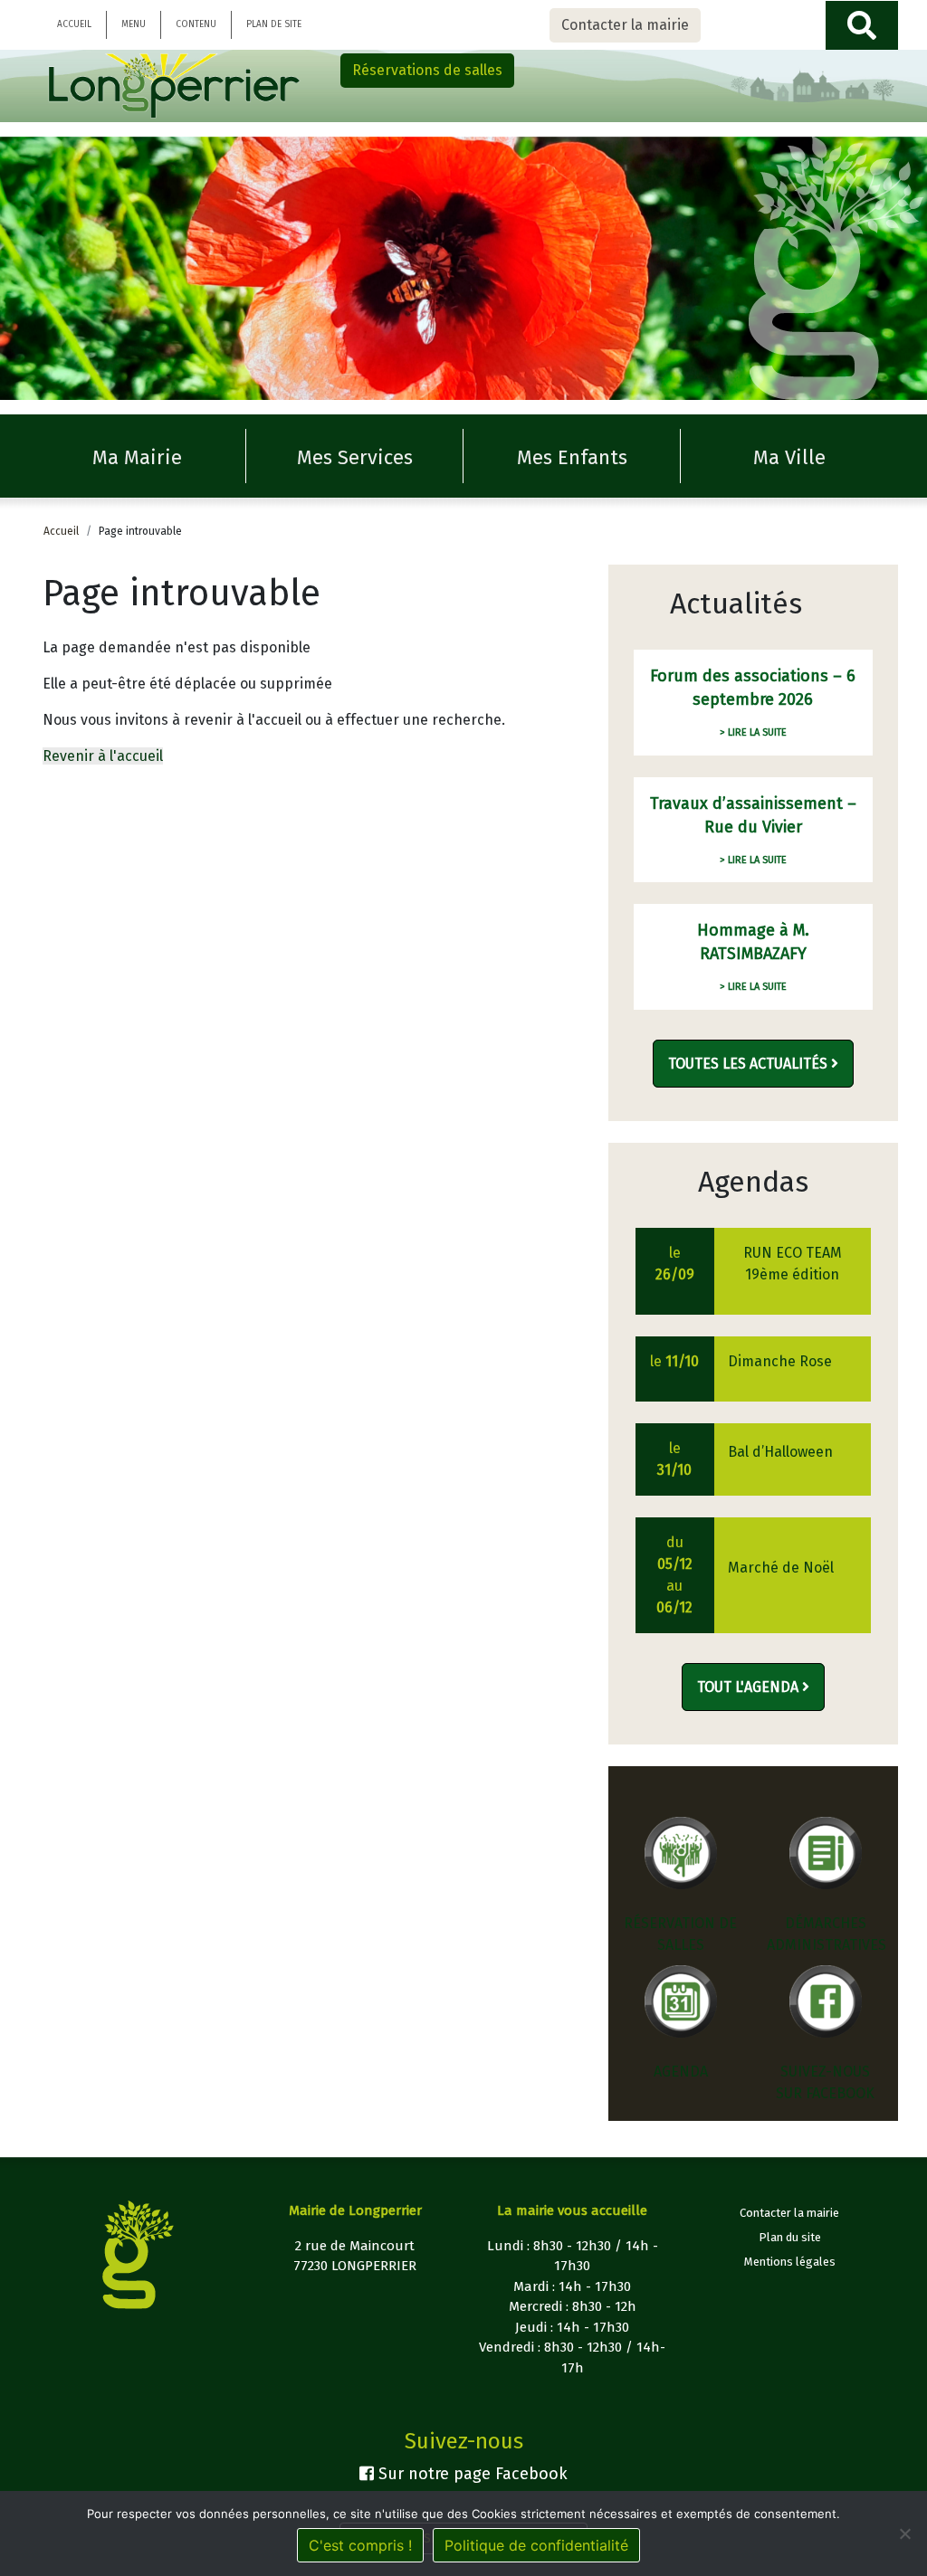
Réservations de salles (427, 70)
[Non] (904, 2533)
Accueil (74, 24)
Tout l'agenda (750, 1687)
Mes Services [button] (355, 457)
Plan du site (790, 2237)
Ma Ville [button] (789, 457)
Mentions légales (790, 2262)
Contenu (196, 24)
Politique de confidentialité (536, 2545)
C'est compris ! (360, 2545)
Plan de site (274, 24)
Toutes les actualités (750, 1064)
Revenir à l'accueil (103, 756)
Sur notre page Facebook (471, 2474)
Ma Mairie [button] (137, 457)
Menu (134, 24)
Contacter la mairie (625, 25)
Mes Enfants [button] (572, 457)
